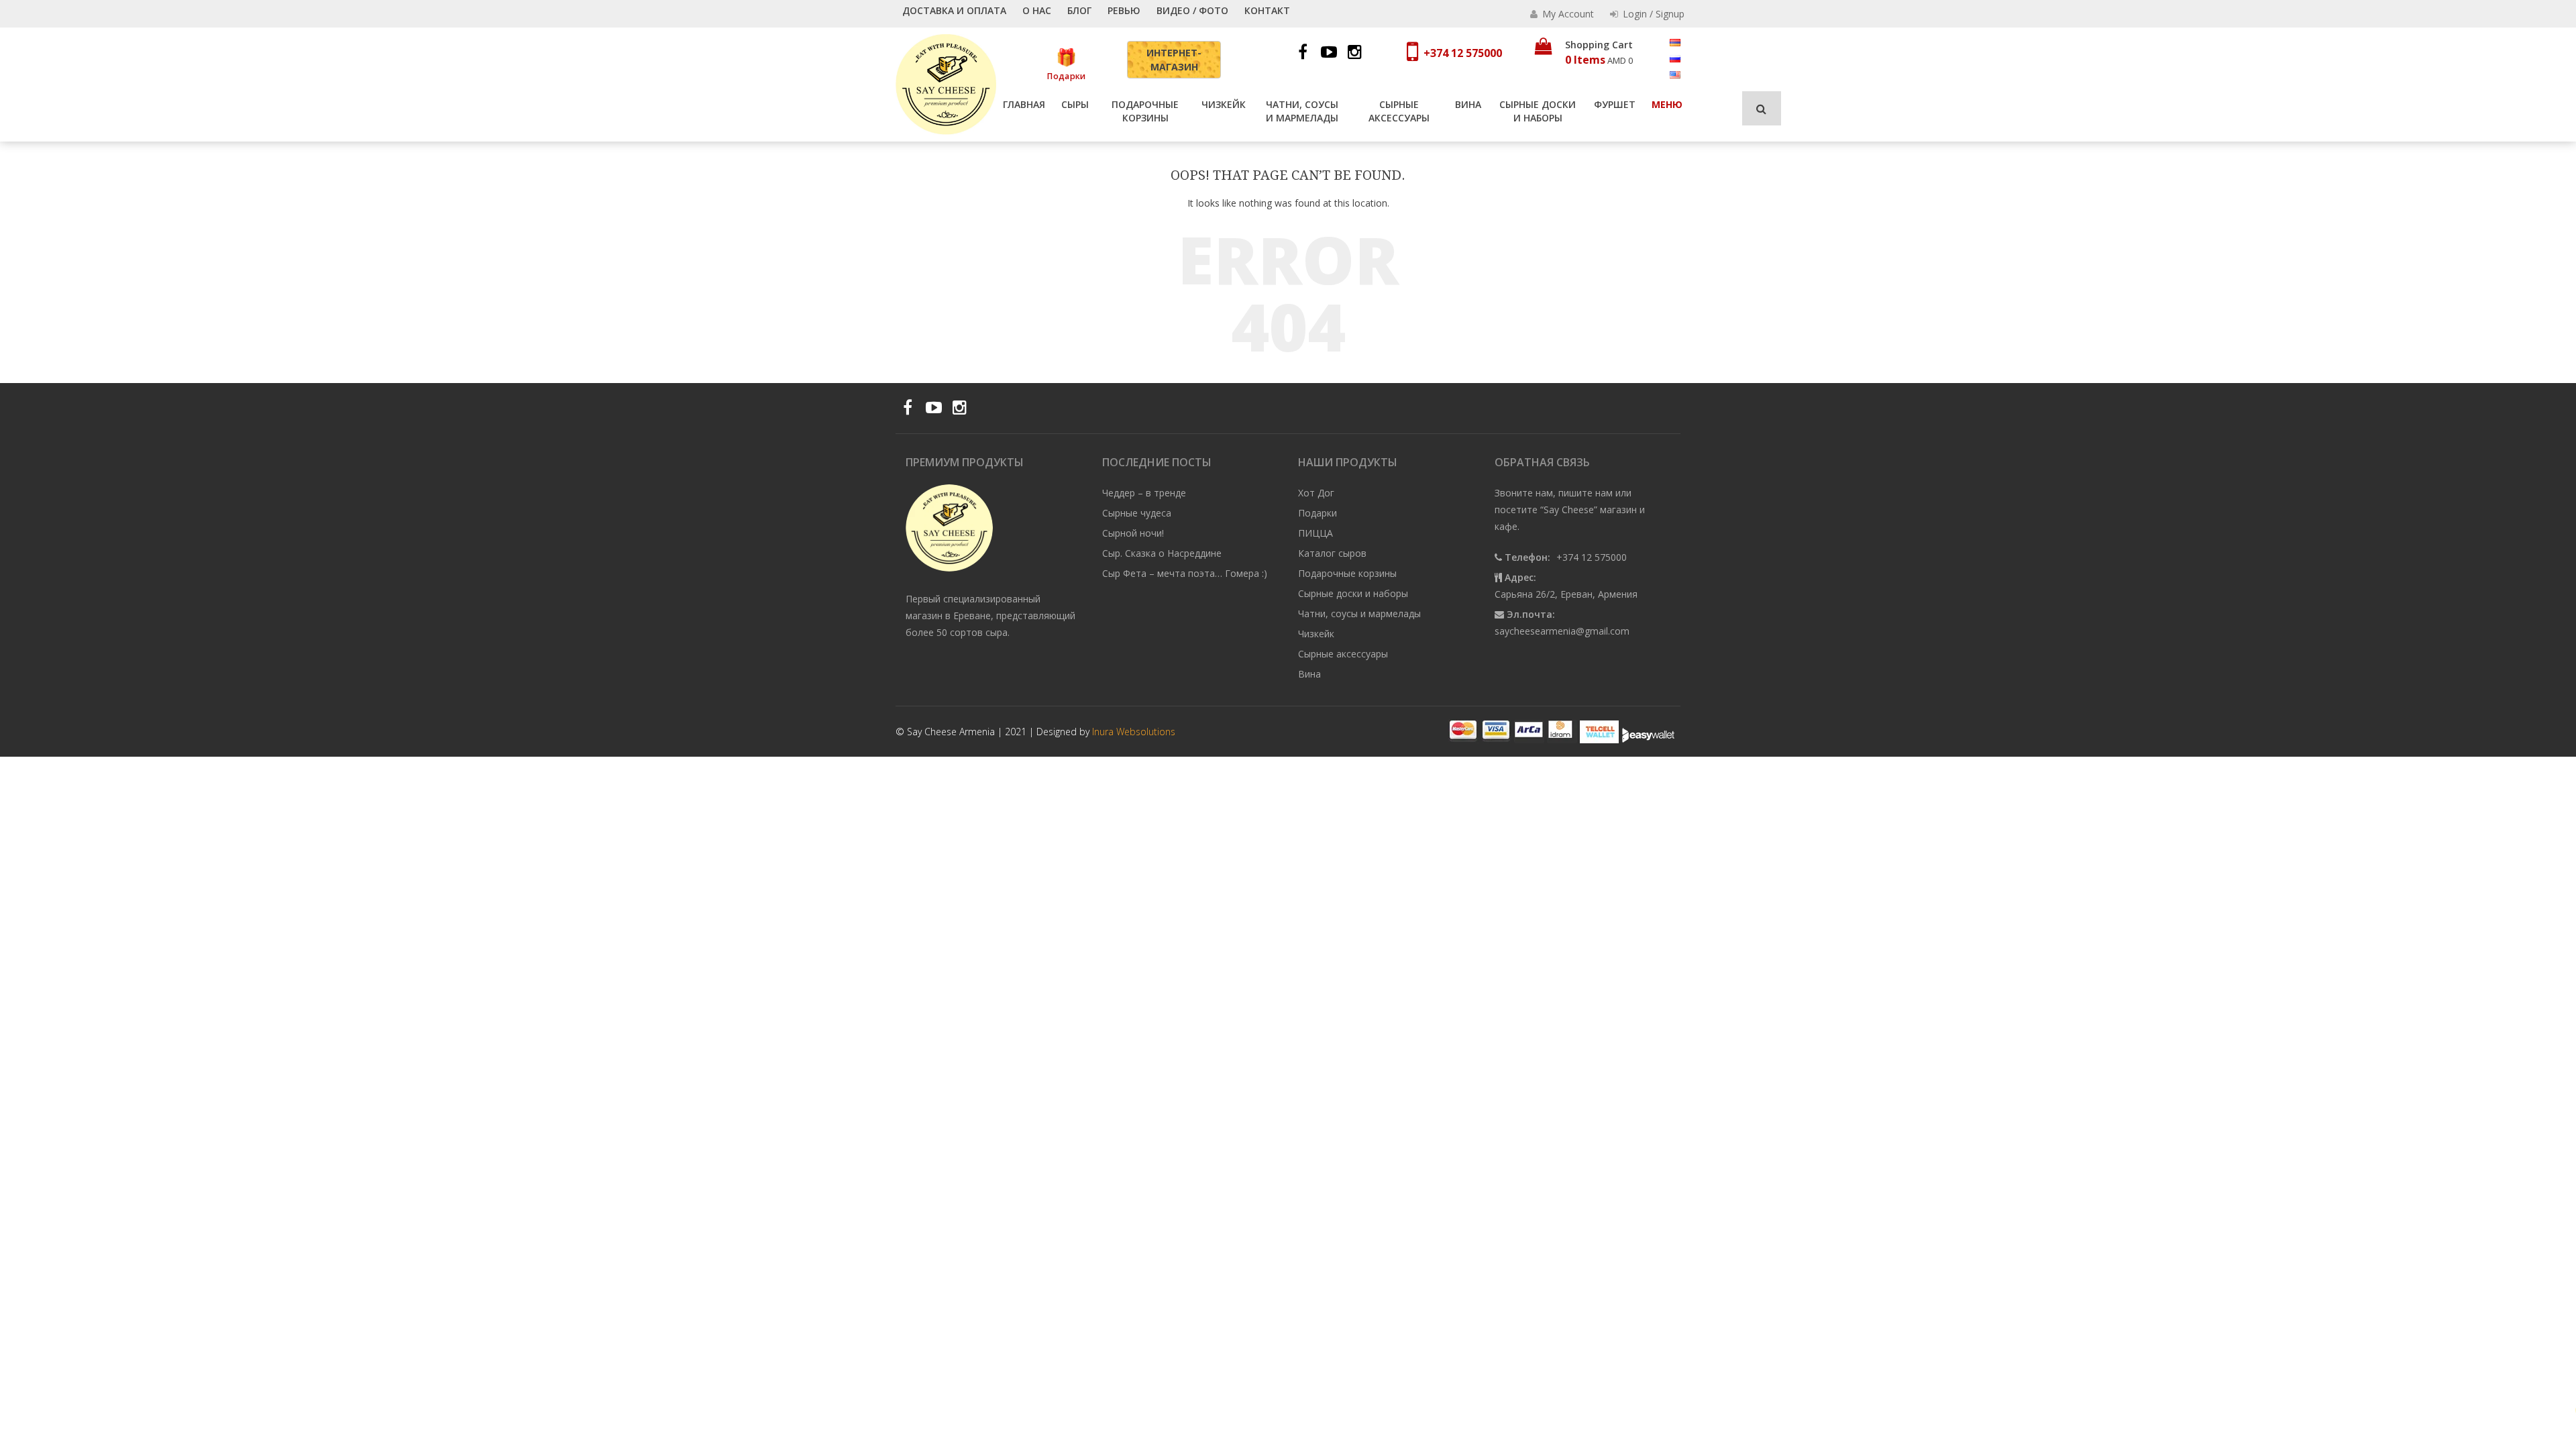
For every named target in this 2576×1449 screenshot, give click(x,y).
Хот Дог (1316, 493)
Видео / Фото (1192, 10)
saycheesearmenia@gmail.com (1562, 631)
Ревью (1124, 10)
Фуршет (1615, 104)
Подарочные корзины (1145, 111)
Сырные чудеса (1137, 513)
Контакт (1267, 10)
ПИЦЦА (1316, 533)
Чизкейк (1224, 104)
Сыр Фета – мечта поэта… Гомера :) (1185, 573)
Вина (1468, 104)
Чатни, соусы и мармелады (1302, 111)
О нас (1037, 10)
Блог (1079, 10)
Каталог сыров (1332, 553)
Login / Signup (1652, 14)
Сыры (1075, 104)
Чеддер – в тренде (1144, 493)
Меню (1667, 104)
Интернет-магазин (1174, 60)
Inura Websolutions (1134, 732)
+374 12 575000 (1463, 53)
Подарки (1066, 75)
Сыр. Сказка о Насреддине (1162, 553)
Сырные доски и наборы (1538, 111)
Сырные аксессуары (1399, 111)
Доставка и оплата (954, 10)
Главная (1024, 104)
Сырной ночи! (1133, 533)
